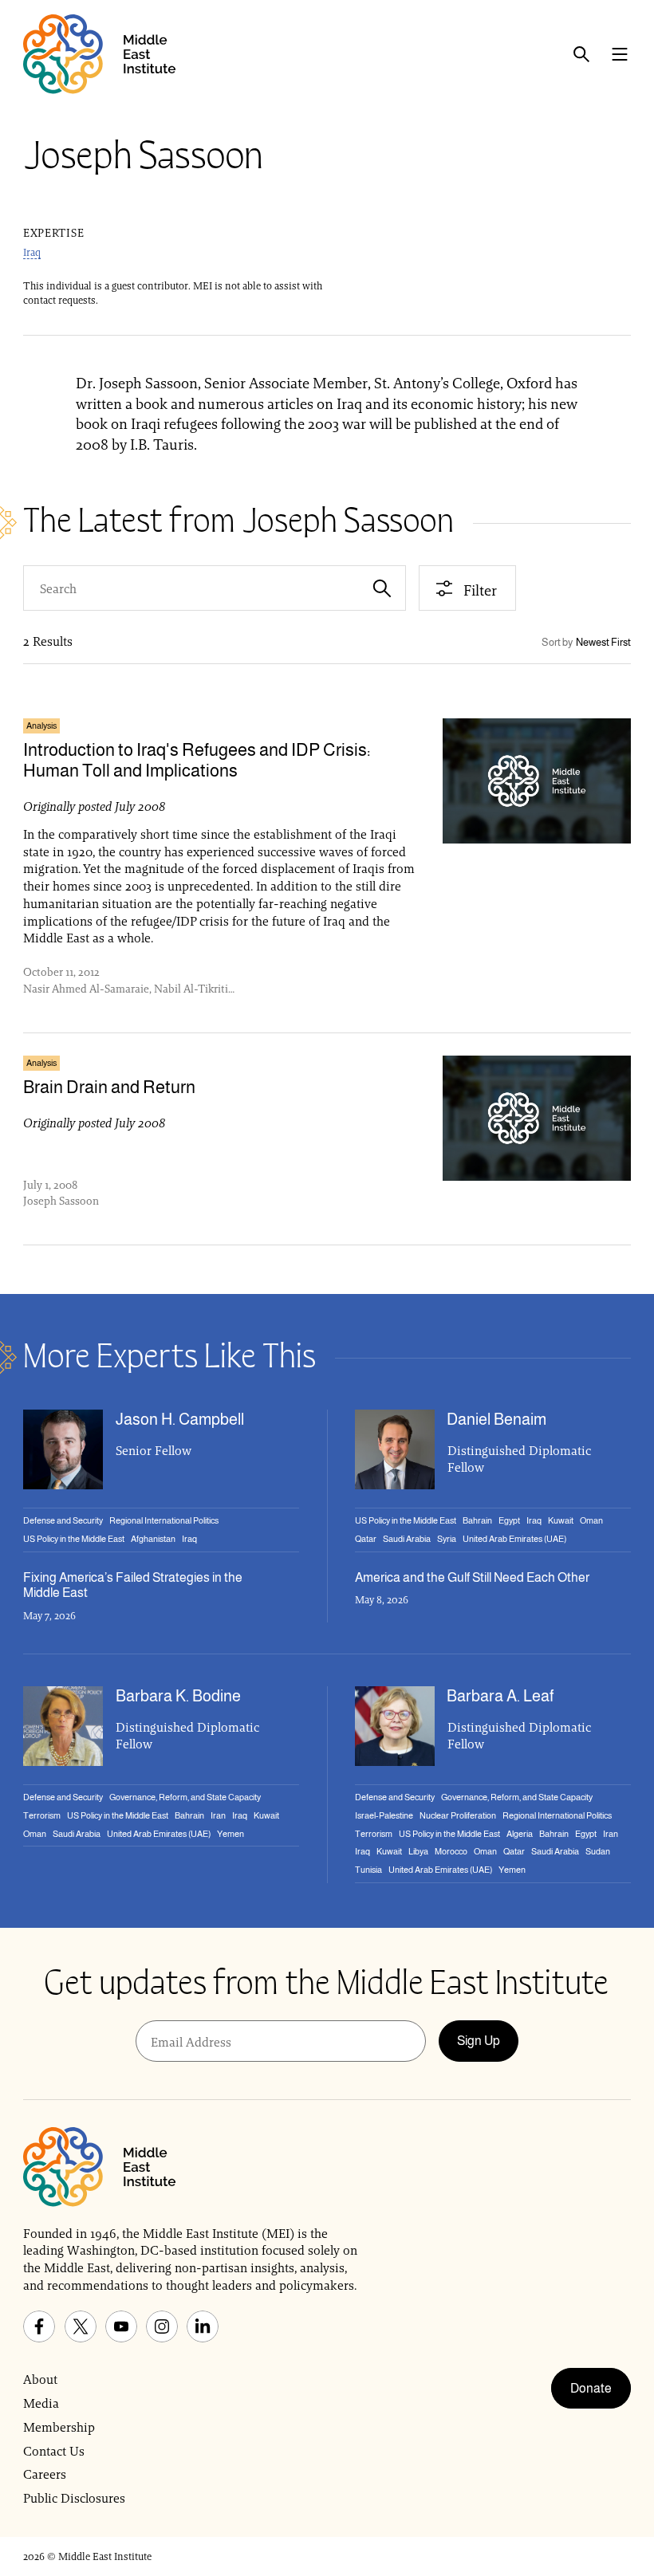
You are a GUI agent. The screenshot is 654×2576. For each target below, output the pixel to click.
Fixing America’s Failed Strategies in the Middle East (133, 1585)
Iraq (32, 252)
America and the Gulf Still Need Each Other (472, 1577)
